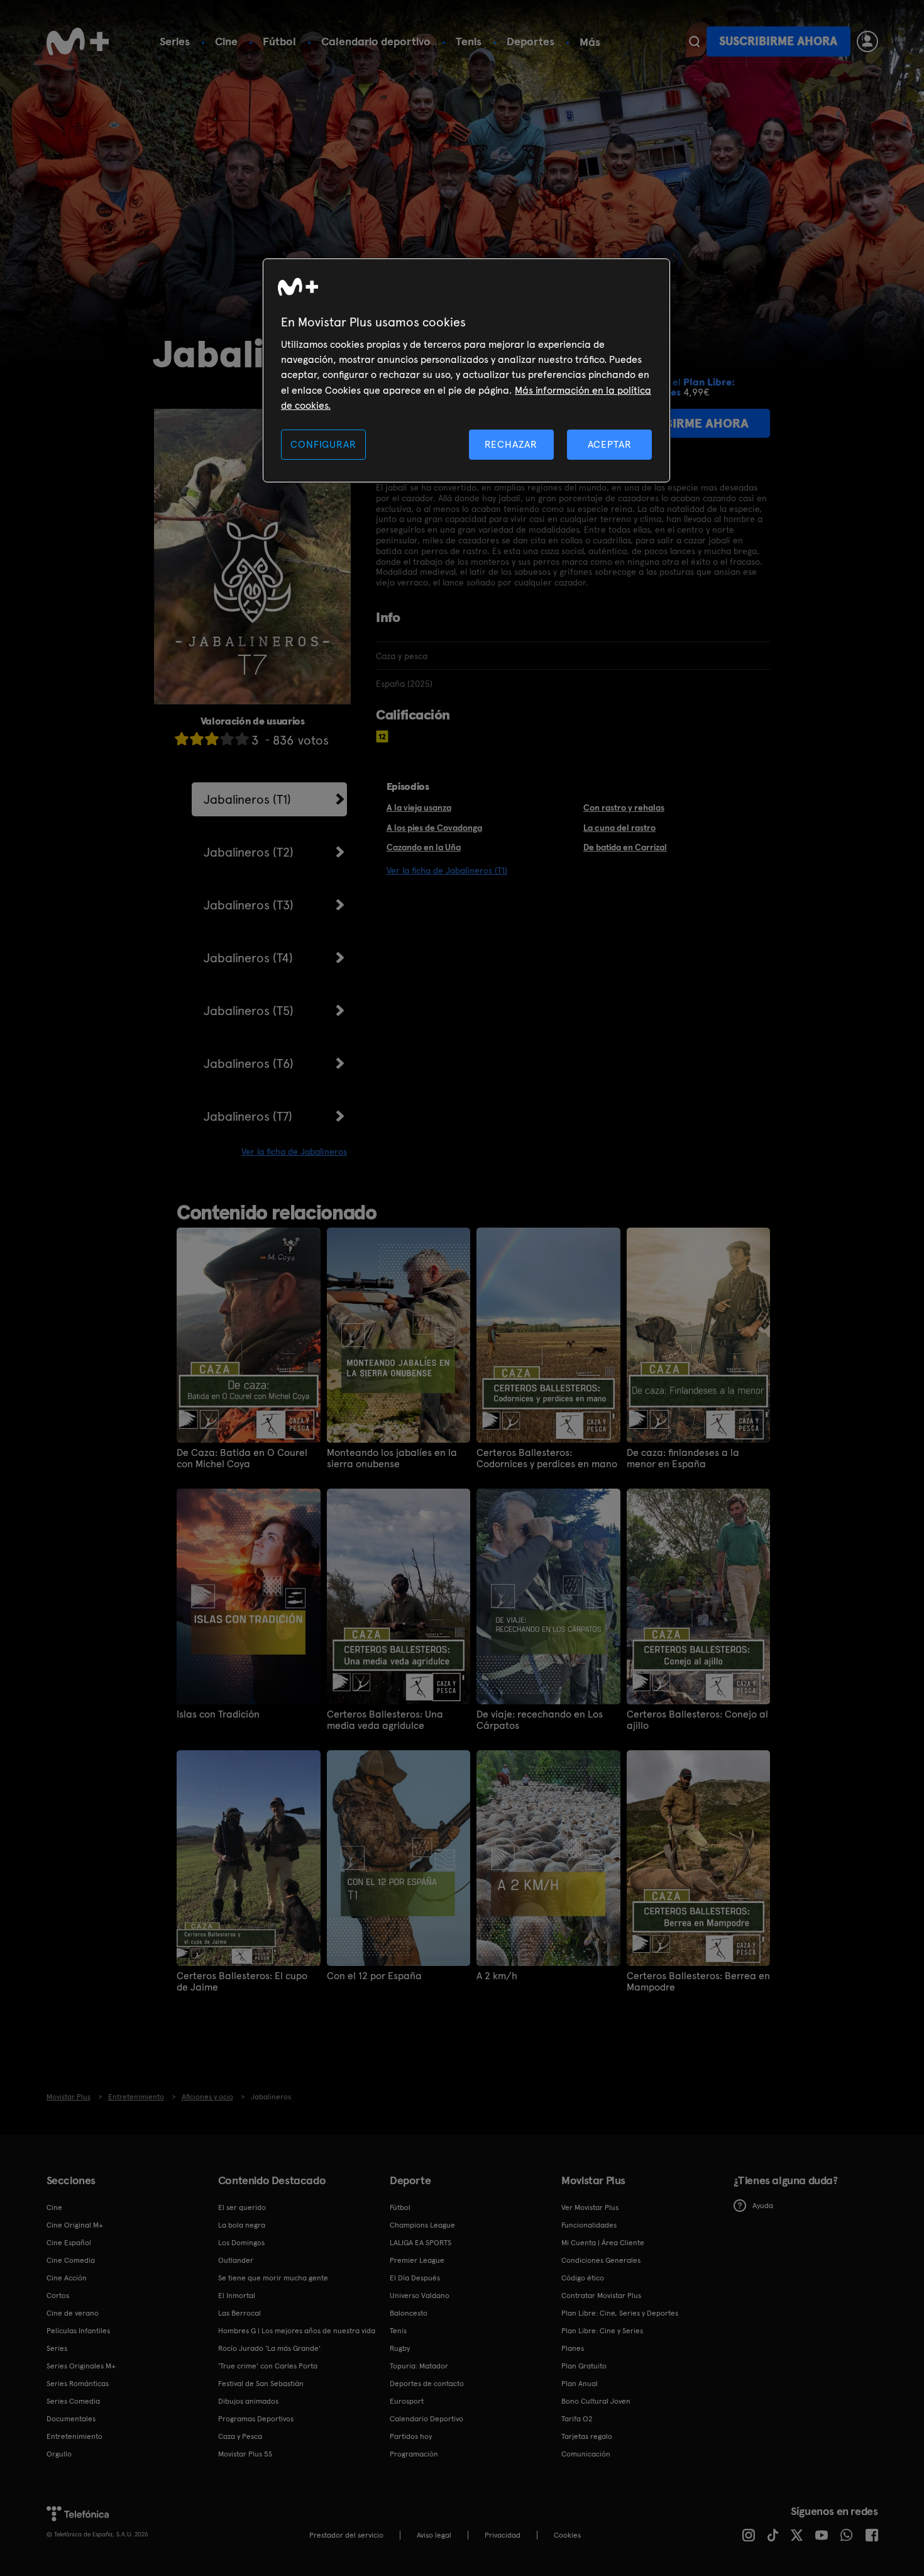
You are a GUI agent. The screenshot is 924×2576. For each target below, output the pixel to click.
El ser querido (242, 2207)
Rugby (400, 2348)
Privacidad (503, 2535)
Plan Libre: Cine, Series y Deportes (620, 2313)
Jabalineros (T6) (249, 1063)
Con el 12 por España (374, 1976)
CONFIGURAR (323, 444)
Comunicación (586, 2454)
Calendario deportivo (376, 41)
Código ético (583, 2278)
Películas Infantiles (78, 2331)
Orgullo (59, 2454)
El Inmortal (237, 2296)
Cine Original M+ (75, 2225)
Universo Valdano (420, 2296)
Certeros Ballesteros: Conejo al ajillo (697, 1720)
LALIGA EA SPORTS (421, 2243)
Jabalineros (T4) (248, 958)
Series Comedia (73, 2401)
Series (175, 41)
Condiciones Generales (601, 2260)
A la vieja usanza (419, 808)
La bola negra (242, 2225)
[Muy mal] (182, 739)
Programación (414, 2454)
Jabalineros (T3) (249, 905)
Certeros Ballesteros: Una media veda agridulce (385, 1720)
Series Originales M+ (81, 2366)
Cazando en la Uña (424, 847)
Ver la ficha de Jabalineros (294, 1152)
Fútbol (279, 41)
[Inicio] (78, 42)
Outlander (236, 2260)
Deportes (531, 41)
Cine (226, 41)
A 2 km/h (497, 1976)
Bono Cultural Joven (596, 2401)
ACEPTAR (610, 444)
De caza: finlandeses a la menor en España (683, 1458)
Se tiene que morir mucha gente (273, 2278)
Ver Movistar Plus (590, 2207)
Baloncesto (409, 2313)
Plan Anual (580, 2384)
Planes (573, 2348)
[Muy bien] (242, 739)
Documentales (71, 2419)
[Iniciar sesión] (867, 42)
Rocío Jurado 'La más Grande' (269, 2348)
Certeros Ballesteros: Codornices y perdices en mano (547, 1458)
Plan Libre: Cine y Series (602, 2331)
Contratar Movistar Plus (601, 2296)
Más (590, 42)
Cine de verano (73, 2313)
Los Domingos (241, 2243)
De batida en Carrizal (625, 847)
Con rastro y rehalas (624, 808)
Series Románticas (78, 2384)
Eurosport (407, 2401)
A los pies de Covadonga (434, 828)
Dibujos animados (248, 2401)
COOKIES (567, 2535)
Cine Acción (67, 2278)
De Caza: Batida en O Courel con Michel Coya (242, 1458)
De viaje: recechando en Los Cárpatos (540, 1720)
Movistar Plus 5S (245, 2454)
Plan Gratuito (584, 2366)
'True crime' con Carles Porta (268, 2366)
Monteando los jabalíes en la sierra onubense (392, 1458)
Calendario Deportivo (426, 2419)
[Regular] (212, 739)
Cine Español (69, 2243)
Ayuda (763, 2206)
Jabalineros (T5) (249, 1011)
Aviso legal (434, 2535)
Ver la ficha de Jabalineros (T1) (447, 870)
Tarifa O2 (577, 2419)
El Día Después (415, 2278)
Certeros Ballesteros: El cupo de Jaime (242, 1982)
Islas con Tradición (218, 1714)
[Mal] (197, 739)
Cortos (58, 2296)
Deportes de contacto (427, 2384)
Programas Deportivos (256, 2419)
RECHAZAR (511, 444)
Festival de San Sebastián (261, 2384)
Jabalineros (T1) (247, 799)
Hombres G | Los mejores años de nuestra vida (297, 2331)
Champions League (422, 2225)
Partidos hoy (411, 2436)
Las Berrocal (239, 2313)
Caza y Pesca (240, 2436)
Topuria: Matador (419, 2366)
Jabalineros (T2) (249, 852)
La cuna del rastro (619, 828)
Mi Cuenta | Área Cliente (603, 2243)
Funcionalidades (589, 2225)
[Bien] (227, 739)
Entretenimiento (74, 2436)
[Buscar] (694, 42)
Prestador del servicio (346, 2535)
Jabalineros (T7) (248, 1116)
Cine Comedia (71, 2260)
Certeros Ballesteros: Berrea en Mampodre (698, 1982)
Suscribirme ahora (778, 41)
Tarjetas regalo (587, 2436)
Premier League (417, 2260)
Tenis (469, 41)
